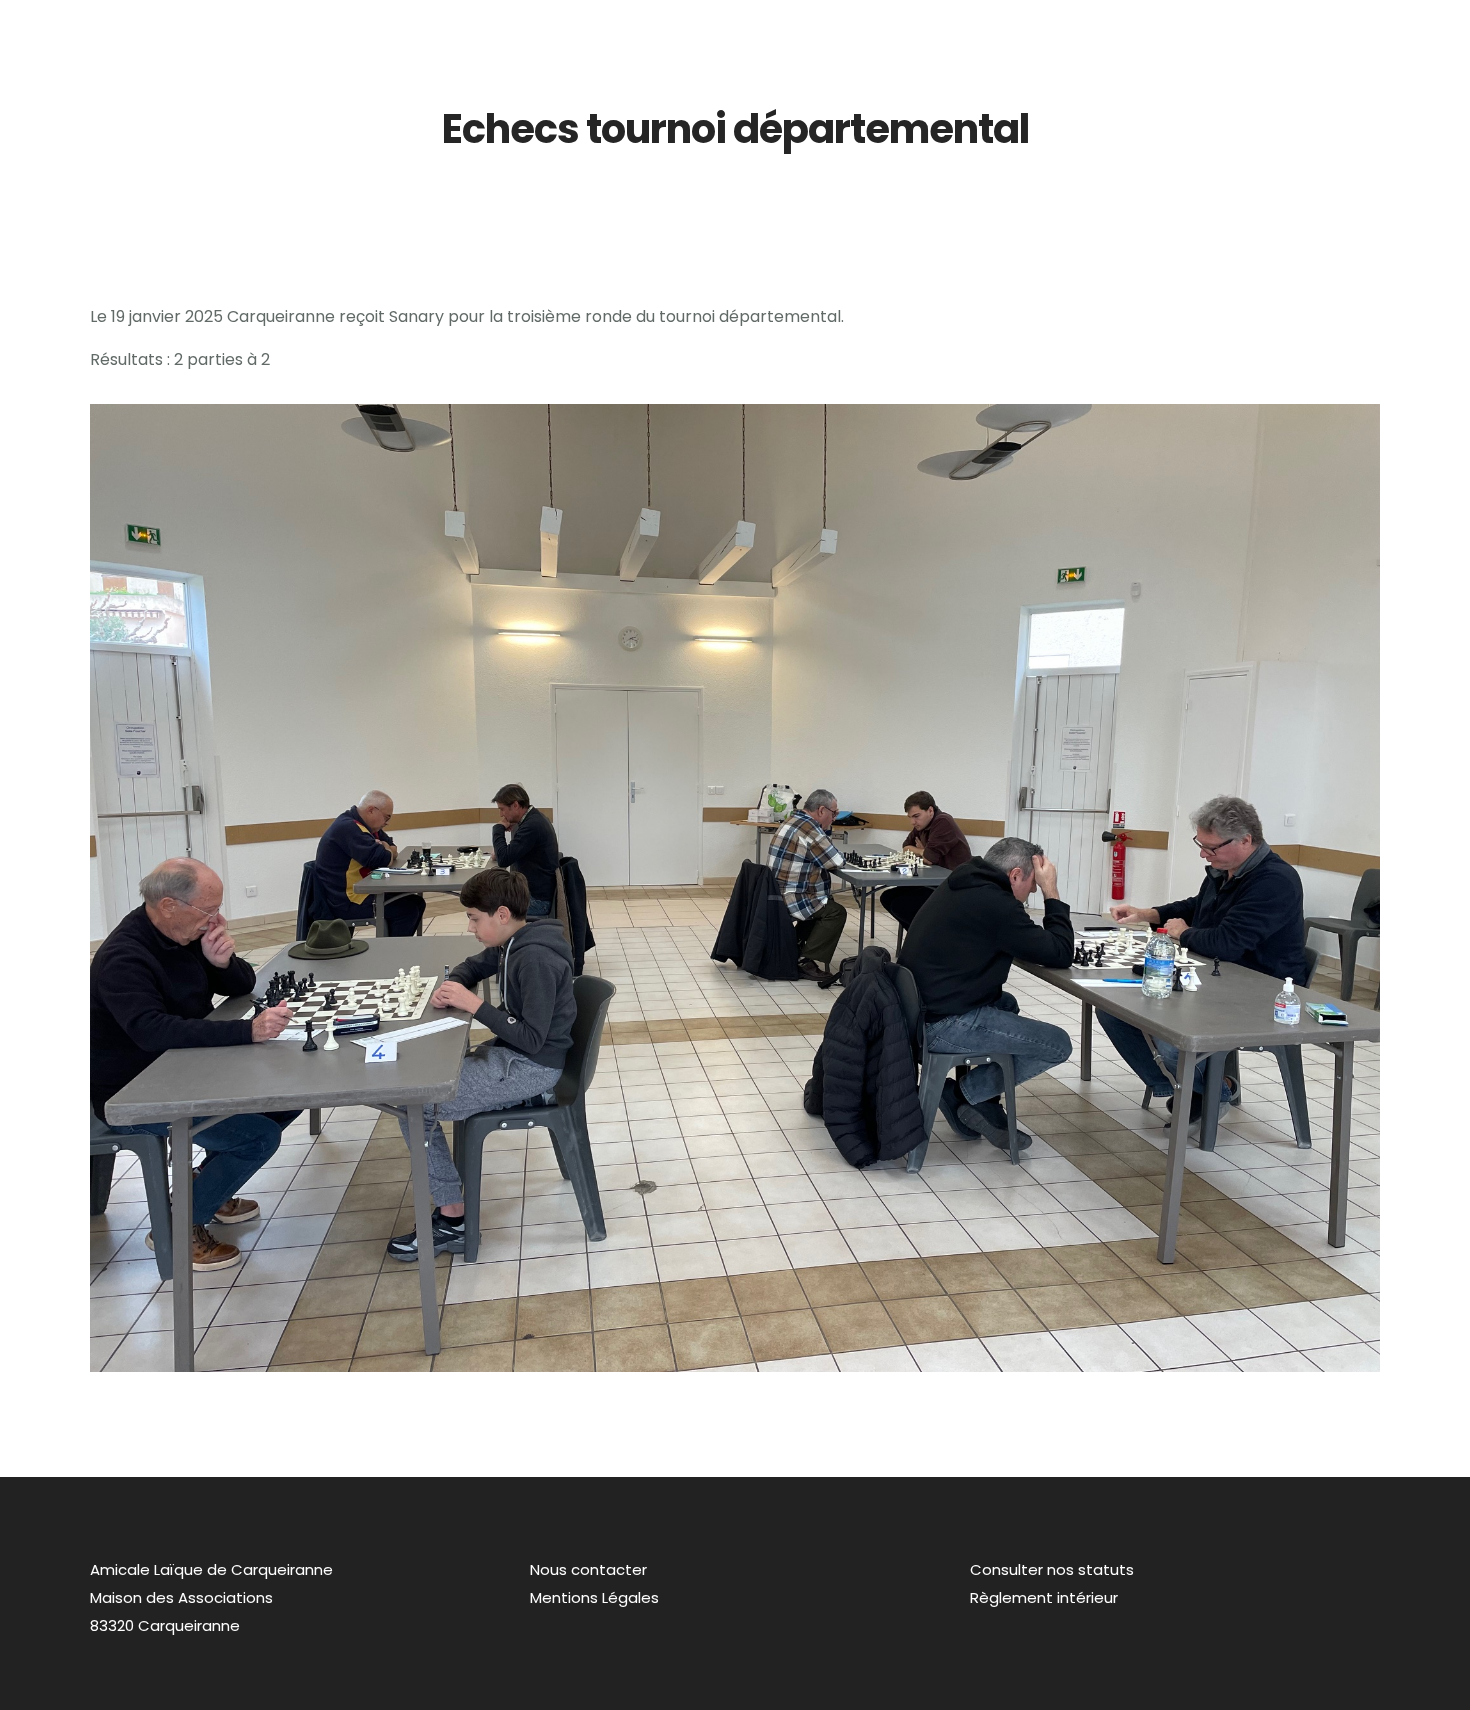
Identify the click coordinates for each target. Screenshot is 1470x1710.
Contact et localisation (1363, 28)
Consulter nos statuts (1052, 1569)
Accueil (833, 28)
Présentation (934, 28)
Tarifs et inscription (1074, 28)
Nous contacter (588, 1569)
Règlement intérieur (1044, 1597)
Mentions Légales (594, 1597)
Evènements (1213, 28)
